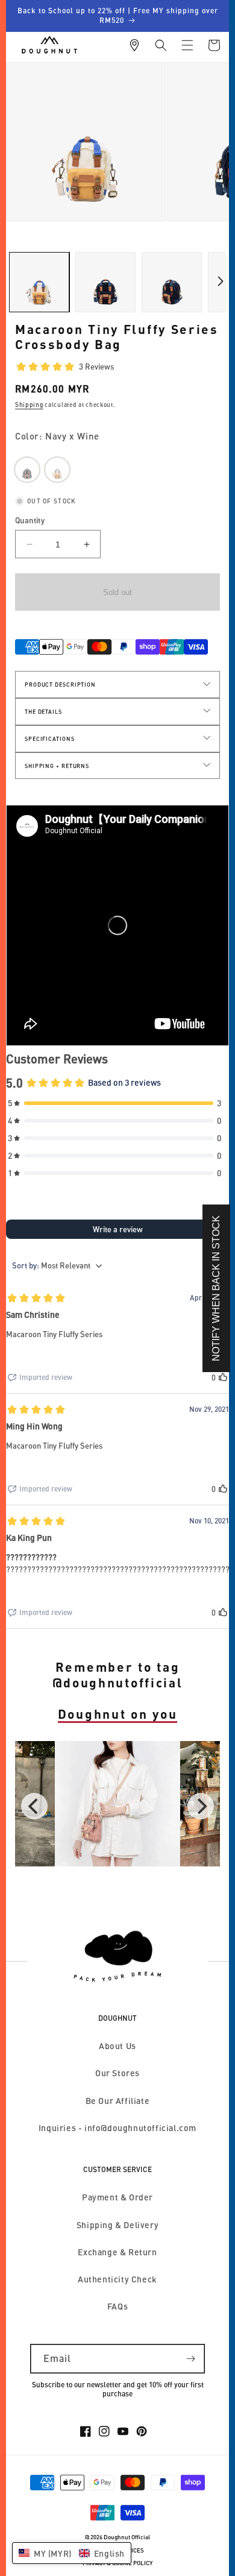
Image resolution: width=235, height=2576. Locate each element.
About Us (117, 2046)
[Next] (201, 1806)
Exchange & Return (117, 2252)
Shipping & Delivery (117, 2225)
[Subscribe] (190, 2359)
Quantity (30, 520)
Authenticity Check (117, 2279)
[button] (161, 45)
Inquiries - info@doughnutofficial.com (117, 2128)
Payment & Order (117, 2197)
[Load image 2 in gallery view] (105, 282)
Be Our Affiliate (118, 2101)
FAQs (117, 2306)
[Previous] (34, 1806)
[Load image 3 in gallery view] (172, 282)
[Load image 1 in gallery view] (39, 282)
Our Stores (117, 2073)
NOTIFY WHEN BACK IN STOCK (216, 1288)
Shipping (29, 405)
